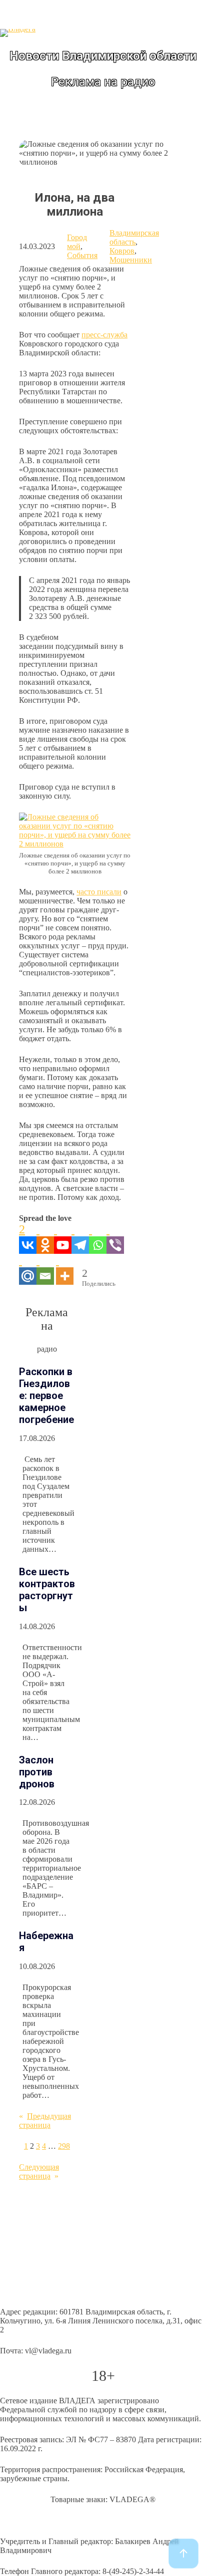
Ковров (122, 251)
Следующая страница (39, 2171)
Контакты (17, 2291)
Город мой (77, 242)
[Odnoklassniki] (45, 1238)
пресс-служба (104, 335)
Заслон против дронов (37, 1772)
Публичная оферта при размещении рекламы (77, 2272)
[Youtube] (63, 1238)
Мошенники (131, 260)
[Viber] (115, 1238)
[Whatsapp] (98, 1238)
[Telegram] (80, 1238)
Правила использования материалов (62, 2253)
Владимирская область (134, 237)
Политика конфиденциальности (55, 2234)
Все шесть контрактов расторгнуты (47, 1590)
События (82, 255)
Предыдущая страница (45, 2121)
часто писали (99, 892)
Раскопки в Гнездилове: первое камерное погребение (46, 1396)
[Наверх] (183, 2554)
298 (64, 2146)
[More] (65, 1269)
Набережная (46, 1942)
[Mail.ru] (28, 1269)
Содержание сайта (31, 2215)
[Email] (45, 1269)
